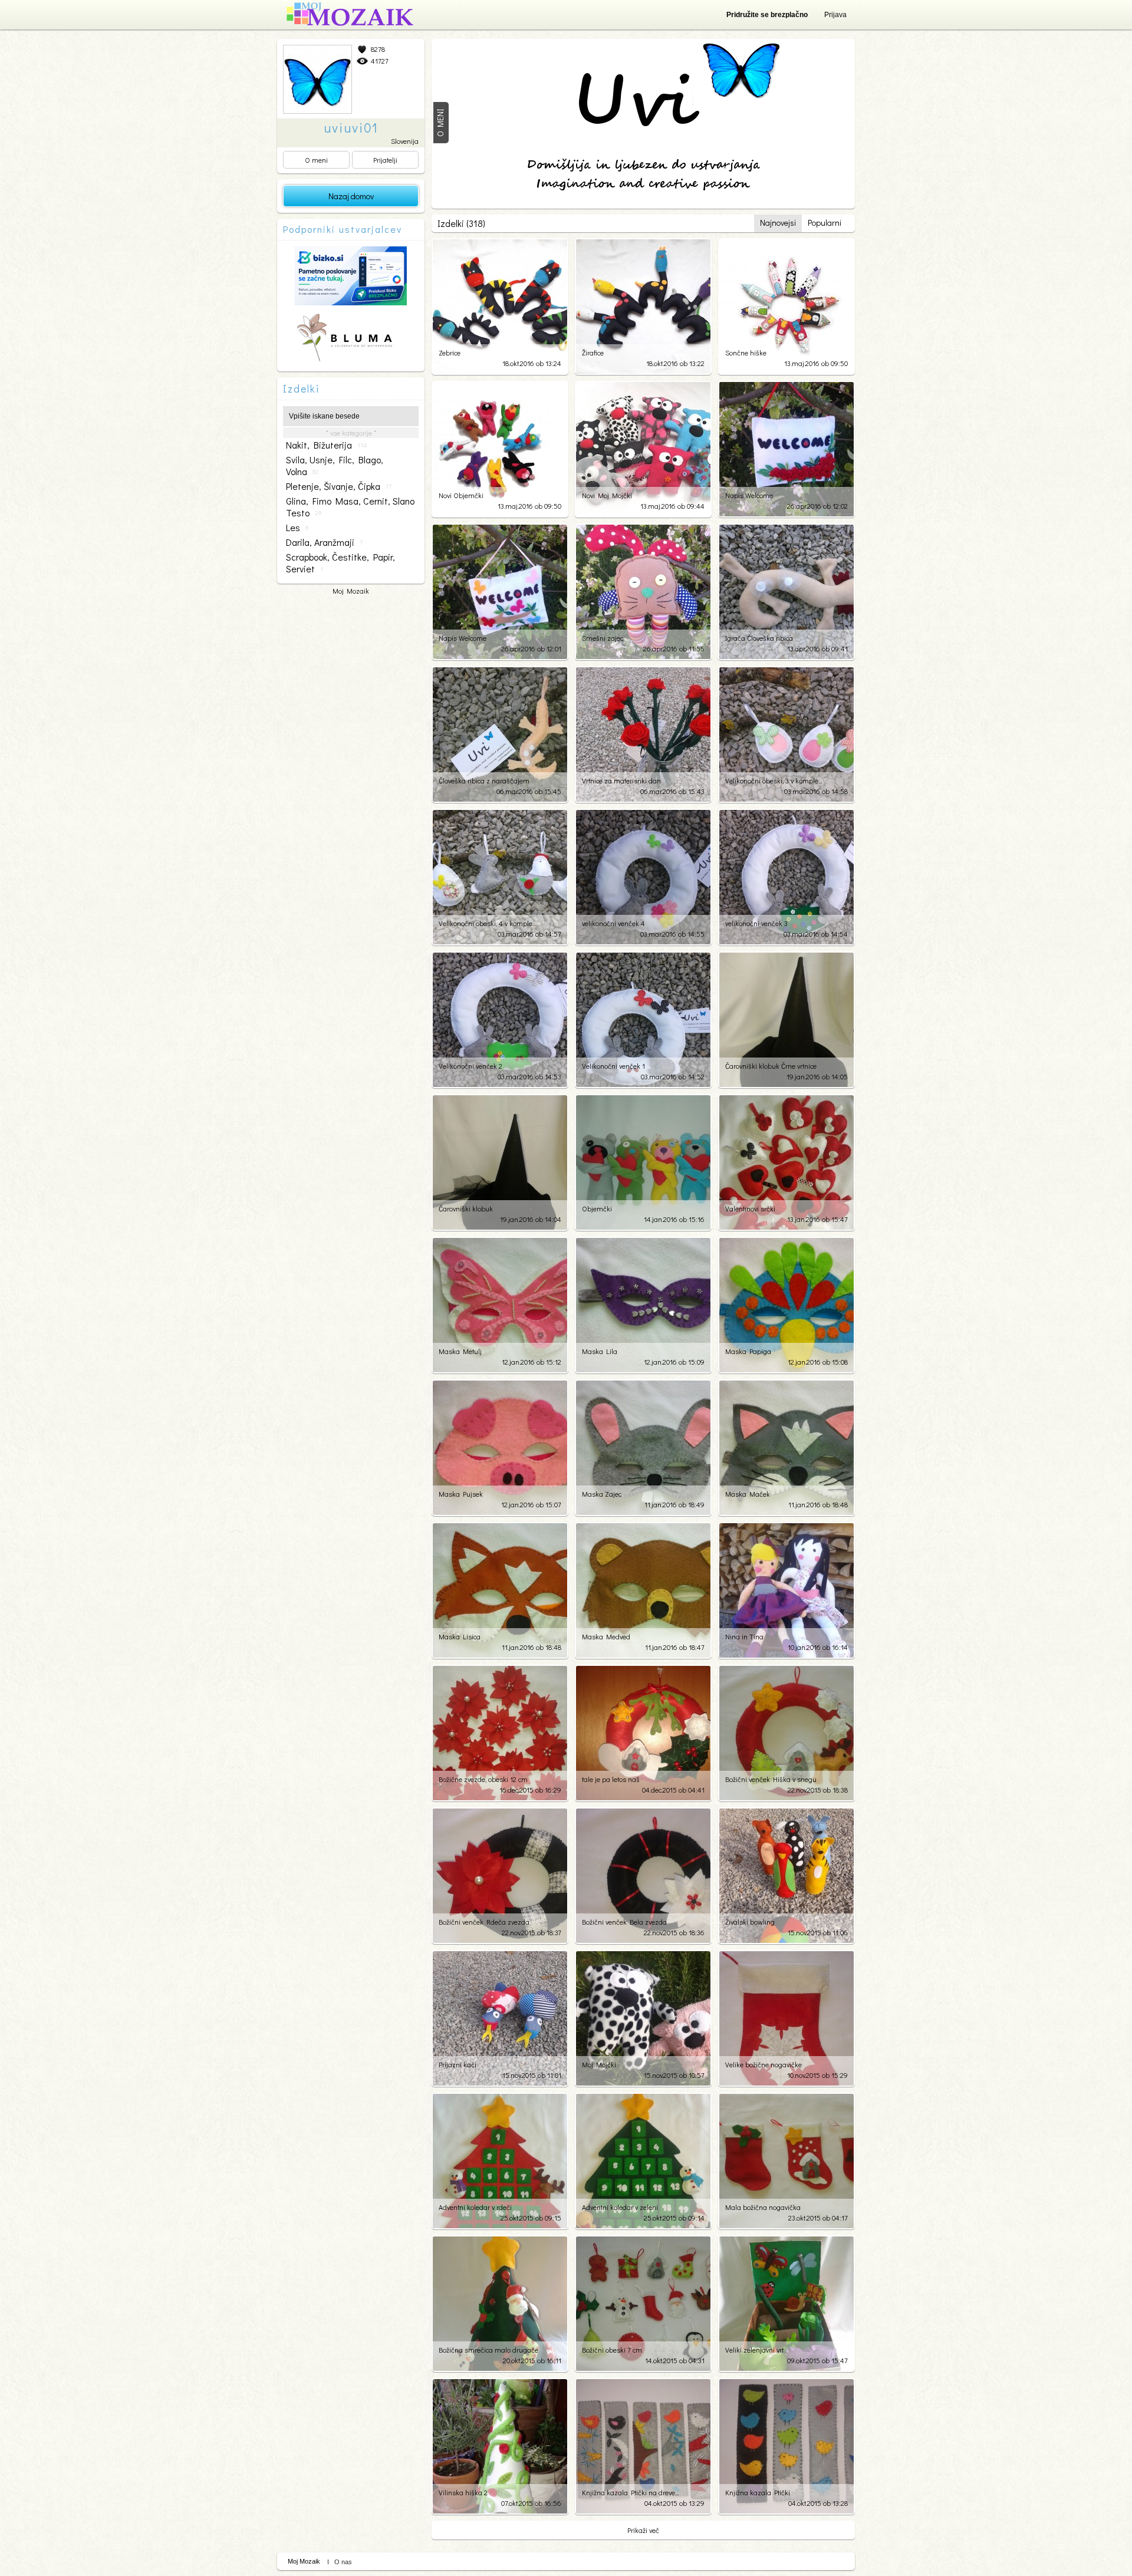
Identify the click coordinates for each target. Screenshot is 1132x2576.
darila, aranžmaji (324, 542)
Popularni (825, 223)
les (297, 528)
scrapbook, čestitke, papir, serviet (340, 563)
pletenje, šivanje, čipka (339, 486)
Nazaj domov (351, 196)
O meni (316, 160)
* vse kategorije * (351, 433)
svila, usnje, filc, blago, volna (335, 466)
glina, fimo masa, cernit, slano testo (350, 507)
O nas (343, 2562)
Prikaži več (643, 2530)
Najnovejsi (778, 223)
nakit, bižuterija (326, 445)
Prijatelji (385, 160)
